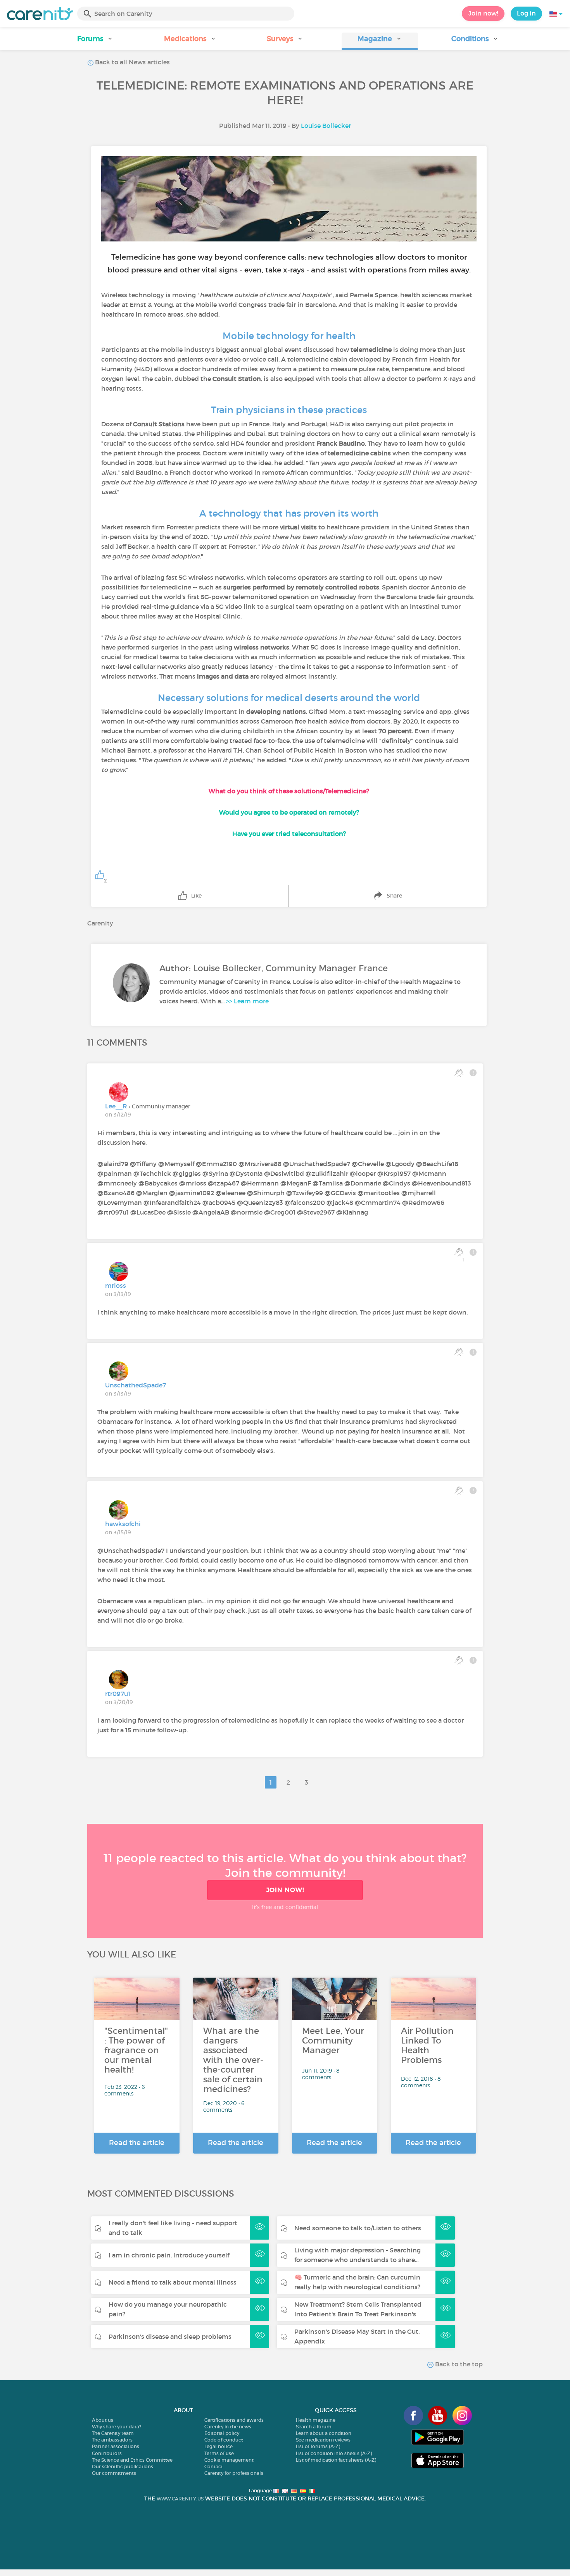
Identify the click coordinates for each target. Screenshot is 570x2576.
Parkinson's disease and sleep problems (170, 2336)
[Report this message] (473, 1073)
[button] (95, 41)
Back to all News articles (132, 62)
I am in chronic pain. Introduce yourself (169, 2255)
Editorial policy (222, 2433)
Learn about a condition (324, 2433)
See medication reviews (323, 2440)
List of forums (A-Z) (318, 2446)
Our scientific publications (123, 2467)
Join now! (483, 13)
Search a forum (314, 2427)
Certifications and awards (234, 2420)
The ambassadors (112, 2440)
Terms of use (219, 2453)
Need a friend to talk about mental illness (173, 2282)
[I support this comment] (459, 1073)
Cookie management (229, 2460)
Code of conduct (224, 2440)
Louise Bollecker (326, 126)
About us (103, 2420)
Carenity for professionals (234, 2473)
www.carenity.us (180, 2499)
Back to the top (458, 2364)
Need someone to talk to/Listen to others (358, 2228)
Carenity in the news (228, 2427)
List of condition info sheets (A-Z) (334, 2453)
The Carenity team (113, 2433)
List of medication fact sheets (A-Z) (336, 2460)
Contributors (107, 2453)
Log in (526, 13)
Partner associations (116, 2446)
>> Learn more (247, 1001)
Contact (214, 2467)
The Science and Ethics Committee (132, 2460)
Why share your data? (117, 2427)
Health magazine (316, 2420)
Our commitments (114, 2473)
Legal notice (218, 2446)
